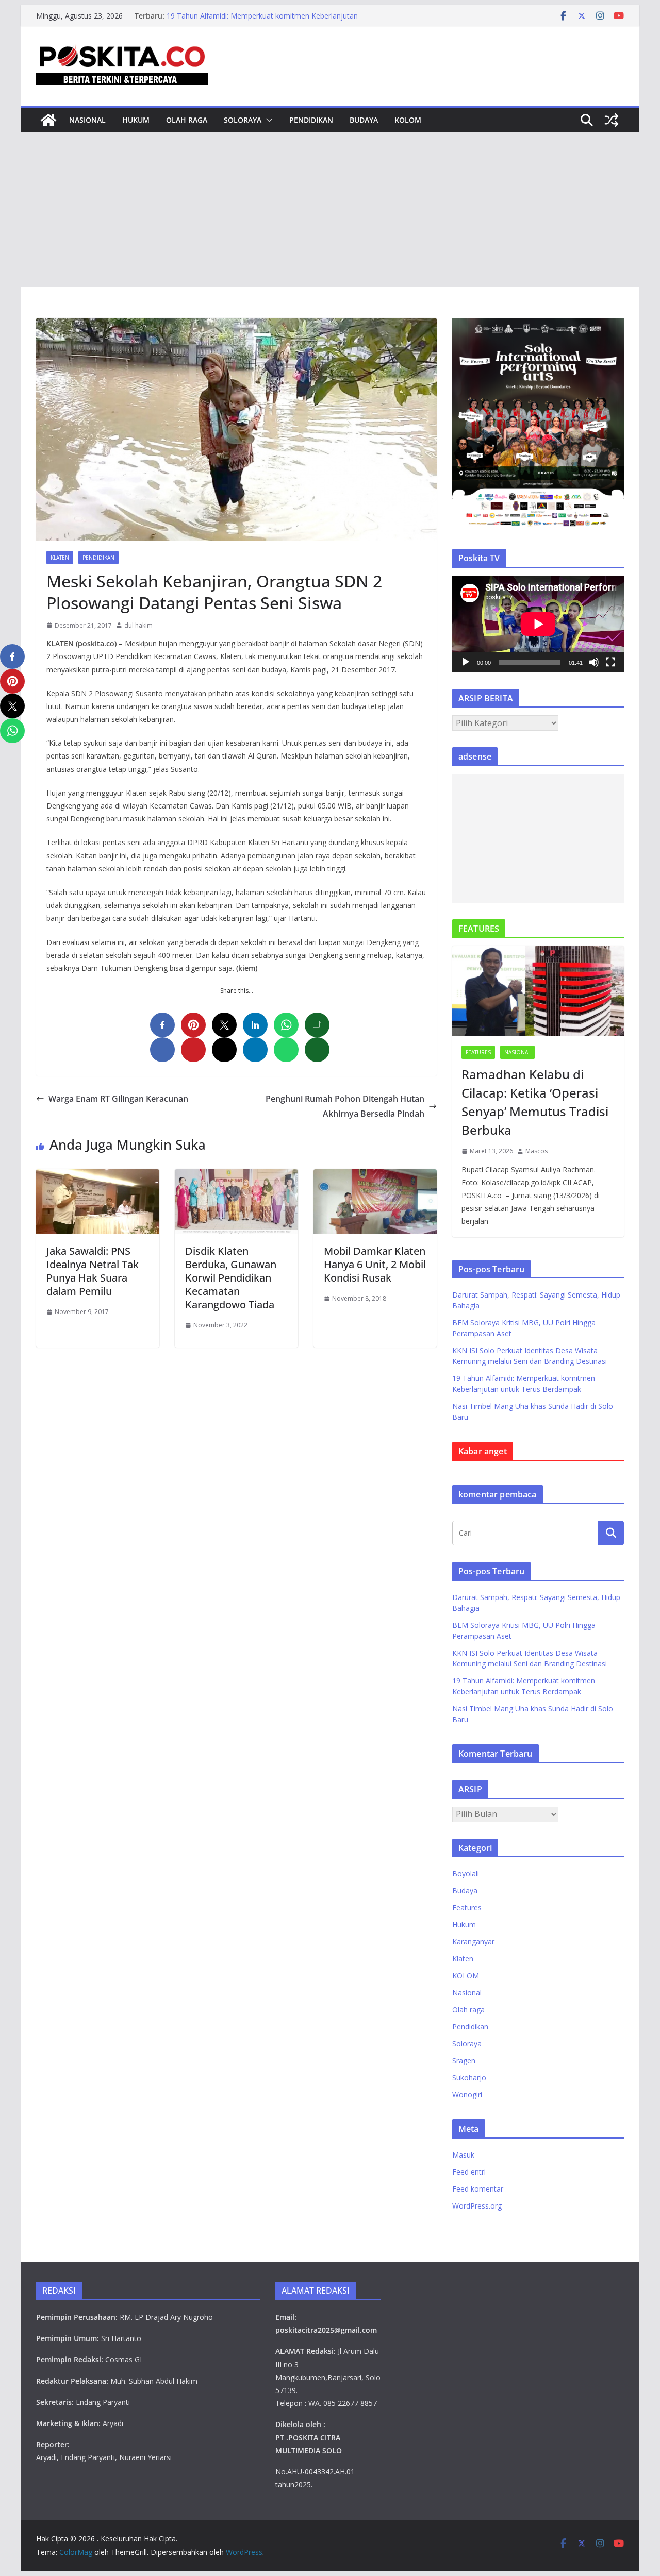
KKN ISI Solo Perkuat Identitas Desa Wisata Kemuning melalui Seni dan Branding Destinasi (257, 16)
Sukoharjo (469, 2077)
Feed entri (469, 2172)
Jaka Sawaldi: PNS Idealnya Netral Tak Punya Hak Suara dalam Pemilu (93, 1271)
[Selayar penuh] (610, 662)
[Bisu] (594, 662)
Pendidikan (311, 120)
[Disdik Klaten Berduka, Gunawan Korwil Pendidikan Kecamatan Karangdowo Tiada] (236, 1176)
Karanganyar (473, 1941)
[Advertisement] (330, 210)
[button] (267, 120)
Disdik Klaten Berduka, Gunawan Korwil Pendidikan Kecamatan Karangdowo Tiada (231, 1278)
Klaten (60, 558)
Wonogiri (467, 2094)
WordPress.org (477, 2206)
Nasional (87, 120)
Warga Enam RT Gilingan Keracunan (118, 1099)
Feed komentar (478, 2189)
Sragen (464, 2060)
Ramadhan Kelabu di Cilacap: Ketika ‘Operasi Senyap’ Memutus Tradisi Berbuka (535, 1102)
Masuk (463, 2155)
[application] (538, 624)
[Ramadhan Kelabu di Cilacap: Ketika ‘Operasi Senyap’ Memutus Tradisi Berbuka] (538, 991)
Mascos (537, 1151)
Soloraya (243, 120)
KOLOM (408, 120)
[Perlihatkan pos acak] (612, 120)
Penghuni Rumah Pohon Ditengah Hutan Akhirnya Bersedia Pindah (345, 1106)
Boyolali (466, 1873)
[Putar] (466, 662)
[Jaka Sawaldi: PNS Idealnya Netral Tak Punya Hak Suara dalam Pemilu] (98, 1176)
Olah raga (187, 120)
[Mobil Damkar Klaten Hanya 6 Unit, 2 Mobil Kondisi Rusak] (375, 1176)
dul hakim (138, 625)
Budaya (364, 120)
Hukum (136, 120)
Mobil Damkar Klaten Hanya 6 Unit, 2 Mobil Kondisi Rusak (375, 1264)
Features (478, 1052)
